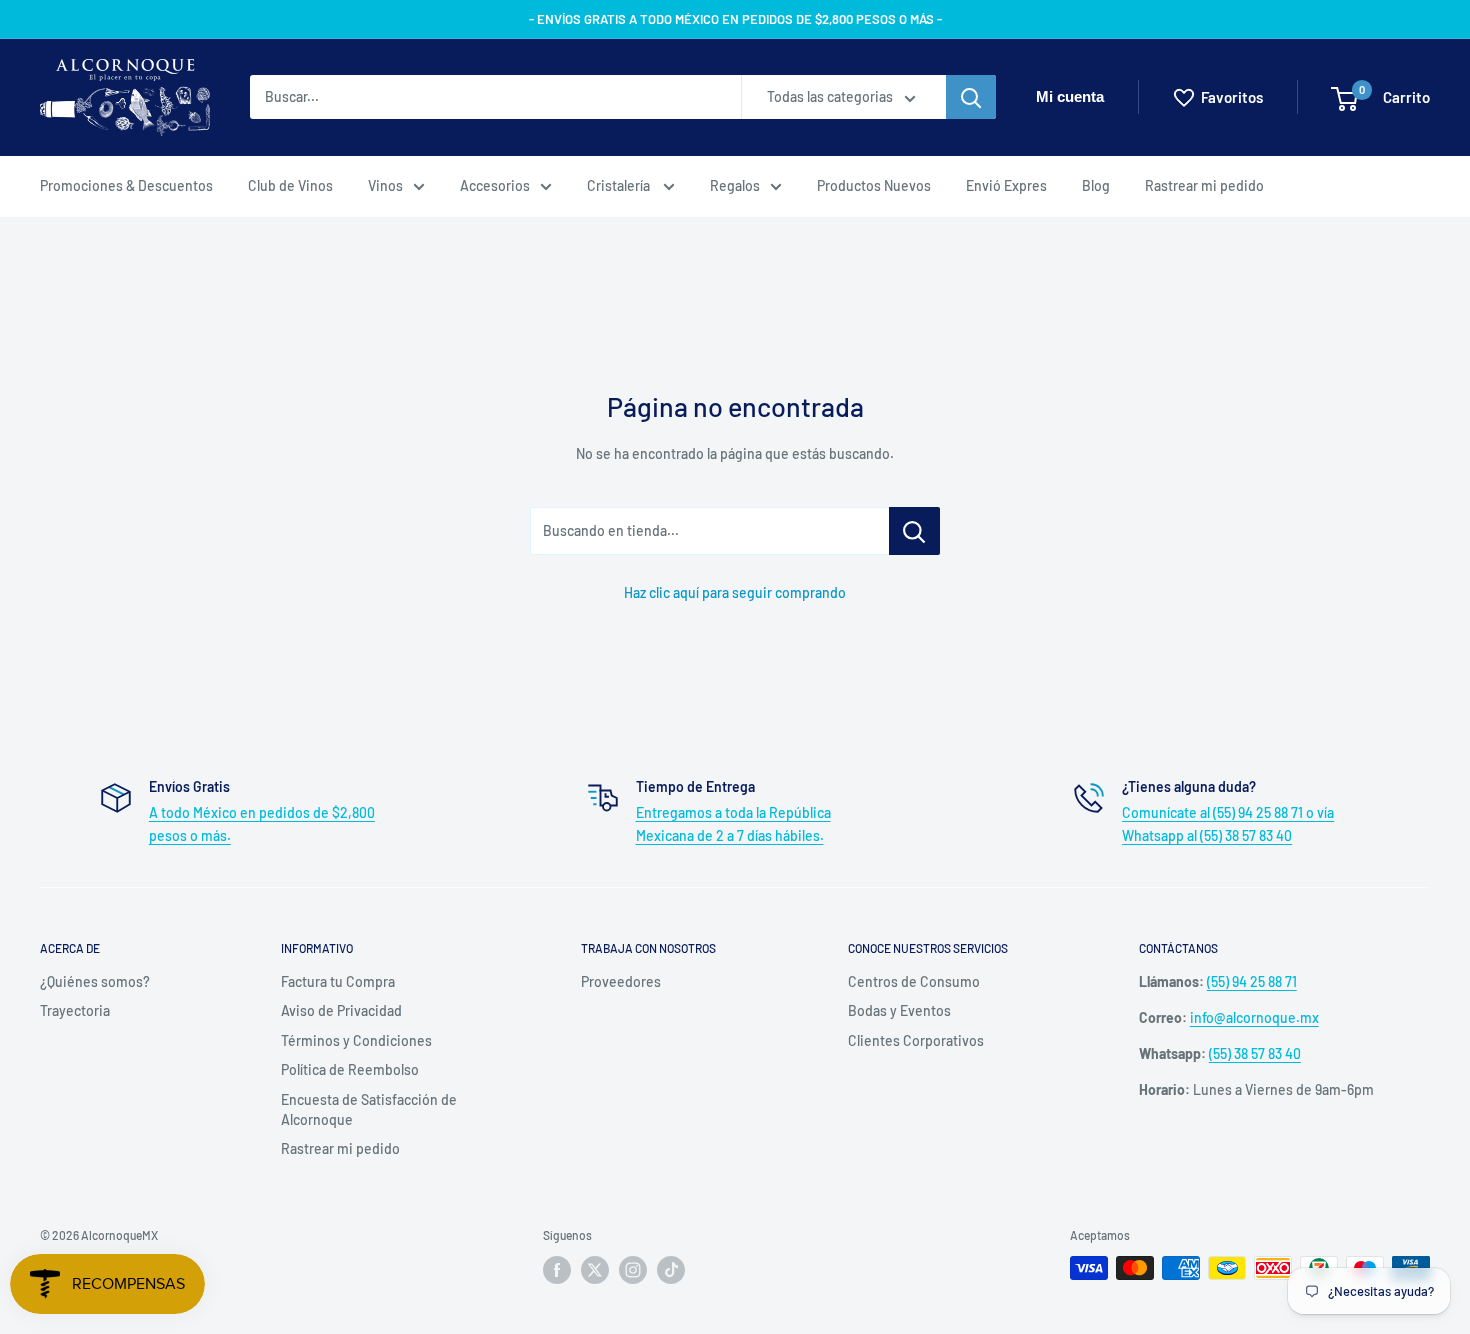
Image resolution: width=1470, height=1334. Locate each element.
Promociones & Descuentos (126, 185)
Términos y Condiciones (356, 1040)
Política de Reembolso (350, 1069)
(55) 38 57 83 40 (1255, 1053)
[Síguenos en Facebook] (557, 1270)
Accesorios (495, 185)
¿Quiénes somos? (95, 981)
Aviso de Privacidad (341, 1010)
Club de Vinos (290, 185)
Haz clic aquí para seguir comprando (735, 592)
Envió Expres (1006, 185)
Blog (1096, 185)
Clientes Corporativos (916, 1040)
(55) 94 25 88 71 (1252, 981)
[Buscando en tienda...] (914, 531)
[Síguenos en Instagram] (633, 1270)
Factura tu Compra (338, 981)
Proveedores (621, 981)
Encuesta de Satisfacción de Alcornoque (369, 1109)
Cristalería (620, 185)
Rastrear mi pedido (1204, 185)
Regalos (735, 185)
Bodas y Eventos (899, 1010)
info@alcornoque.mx (1254, 1017)
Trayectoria (75, 1010)
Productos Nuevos (874, 185)
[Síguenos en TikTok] (671, 1270)
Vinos (385, 185)
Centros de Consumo (914, 981)
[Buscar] (971, 98)
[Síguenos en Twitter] (595, 1270)
